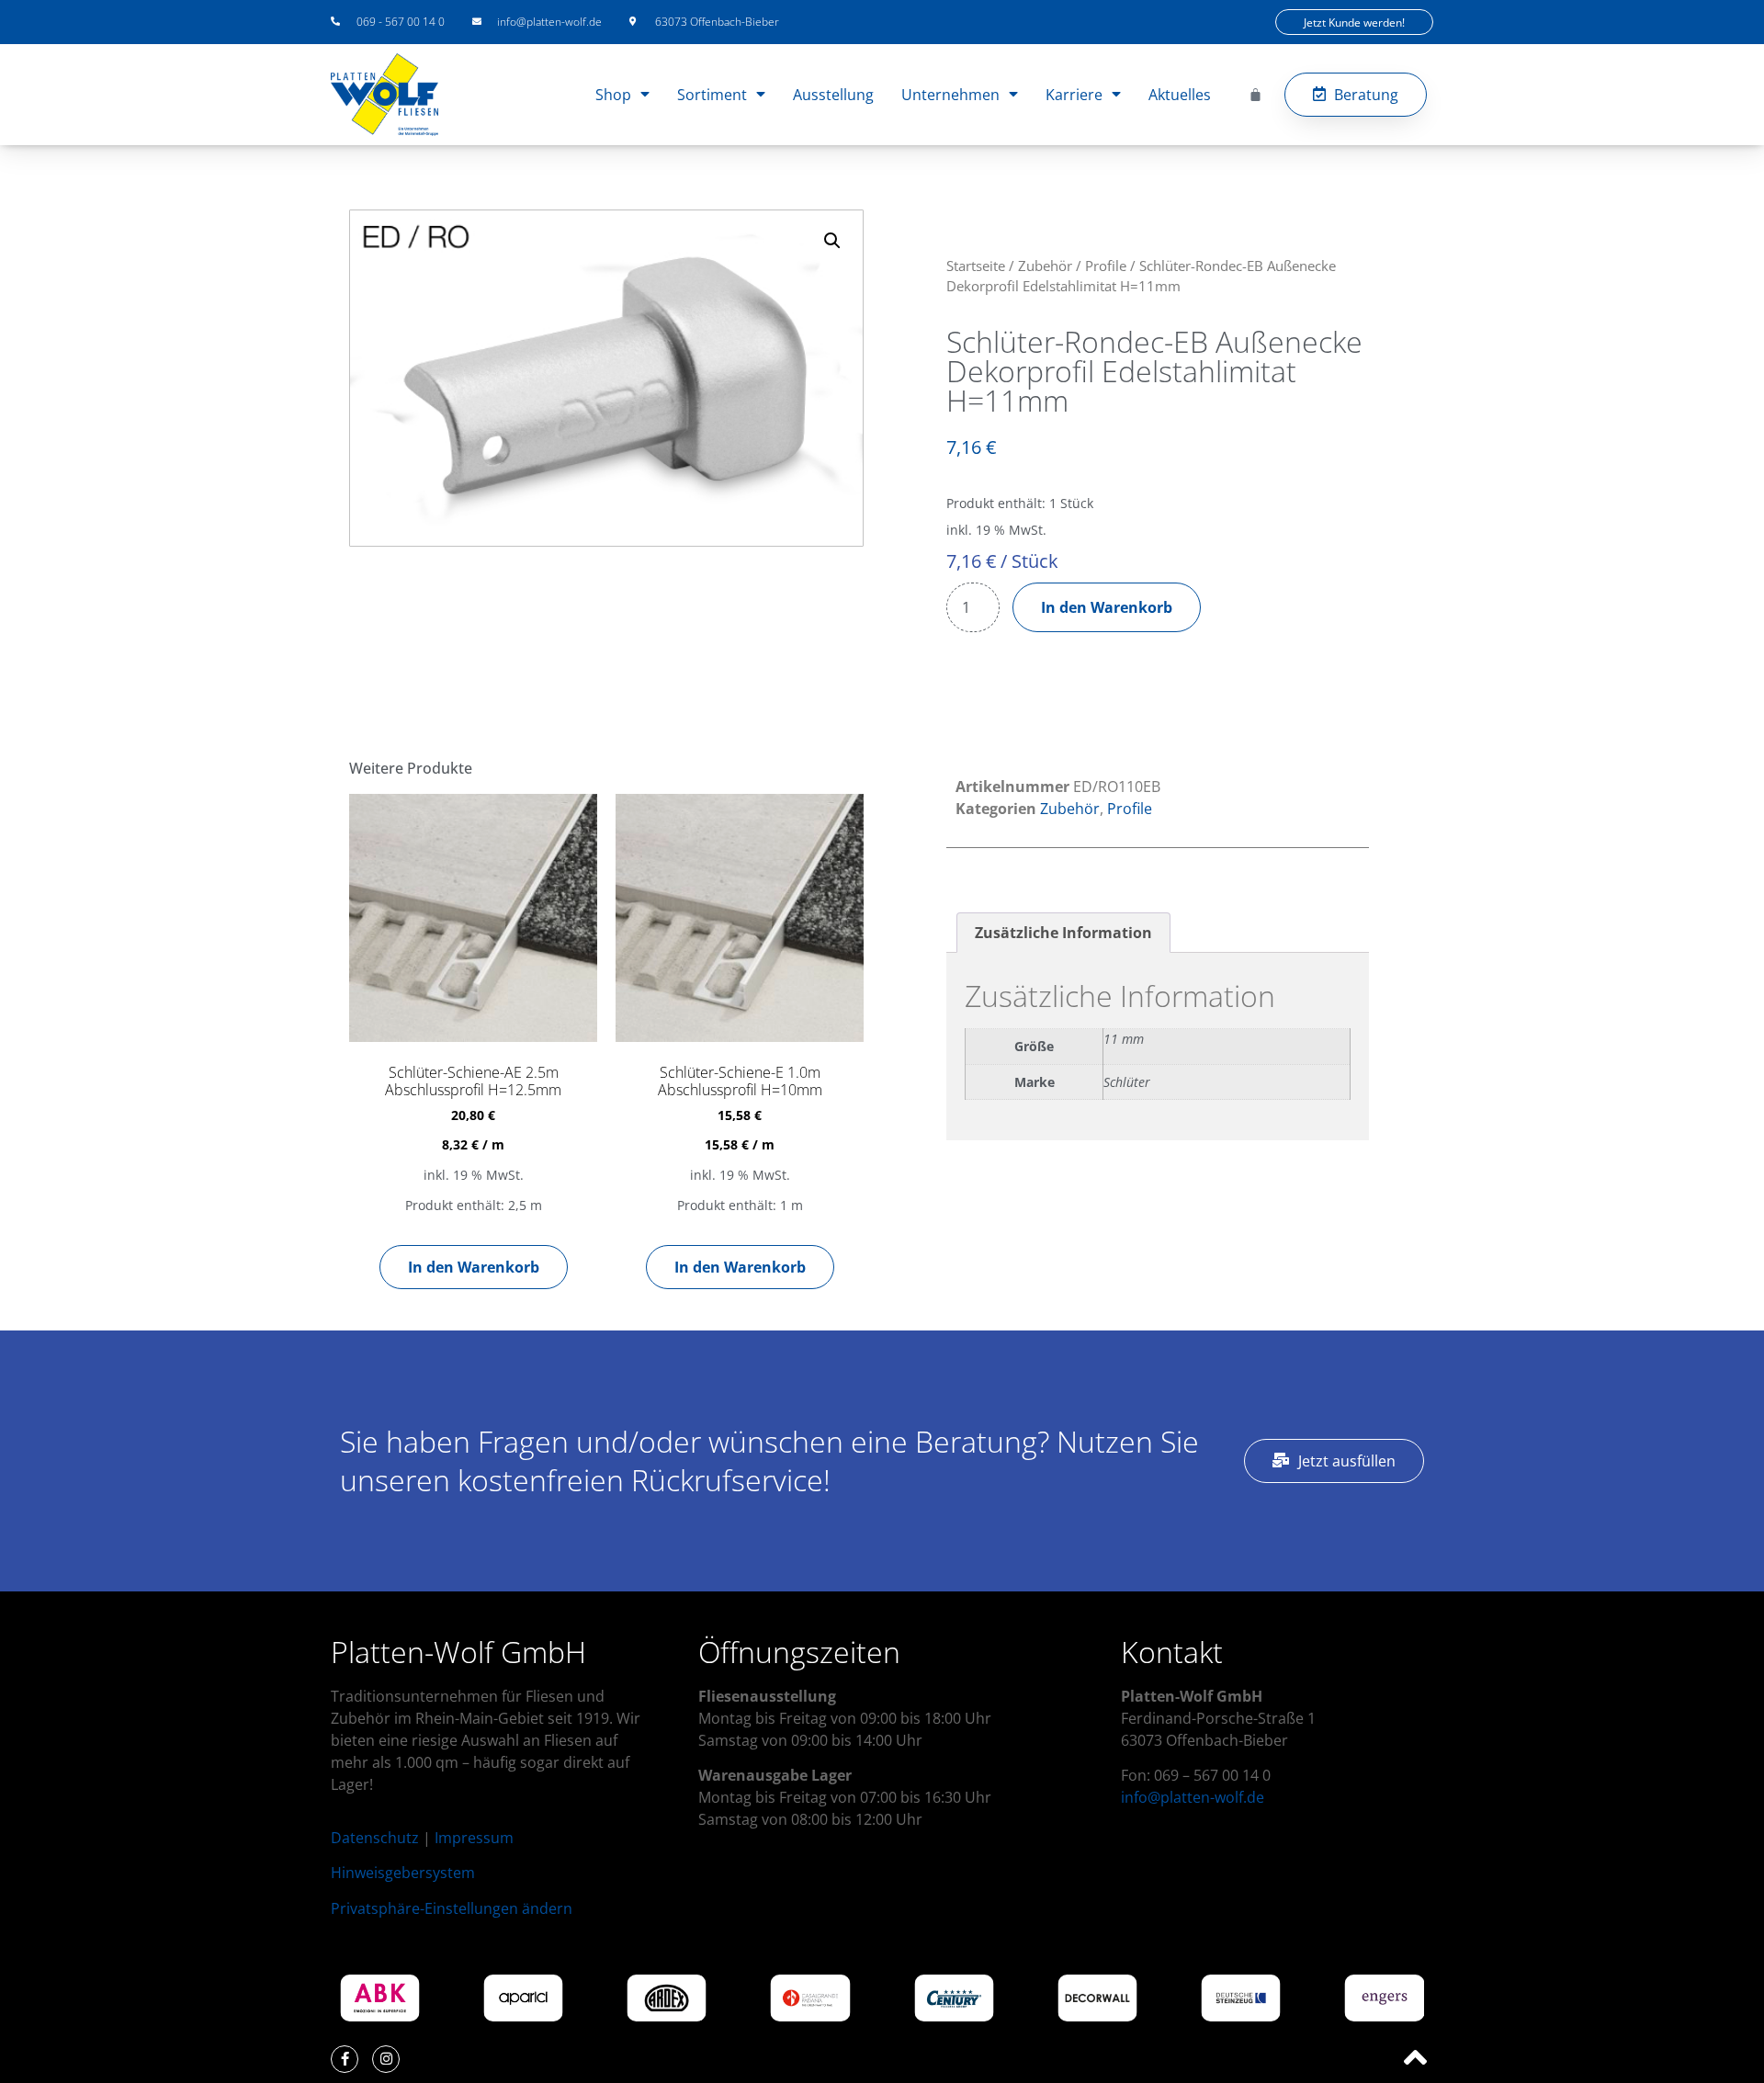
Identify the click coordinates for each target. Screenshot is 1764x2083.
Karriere (1074, 95)
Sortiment (712, 95)
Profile (1106, 266)
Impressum (474, 1838)
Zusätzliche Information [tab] (1063, 933)
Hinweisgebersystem (403, 1873)
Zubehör (1045, 266)
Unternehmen (950, 95)
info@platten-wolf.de (1193, 1797)
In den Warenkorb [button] (474, 1267)
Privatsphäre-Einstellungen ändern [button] (452, 1908)
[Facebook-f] (345, 2059)
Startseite (976, 266)
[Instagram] (386, 2059)
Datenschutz (375, 1838)
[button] (832, 241)
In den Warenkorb (1107, 607)
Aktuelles (1180, 95)
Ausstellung (833, 95)
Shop (613, 95)
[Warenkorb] (1255, 94)
